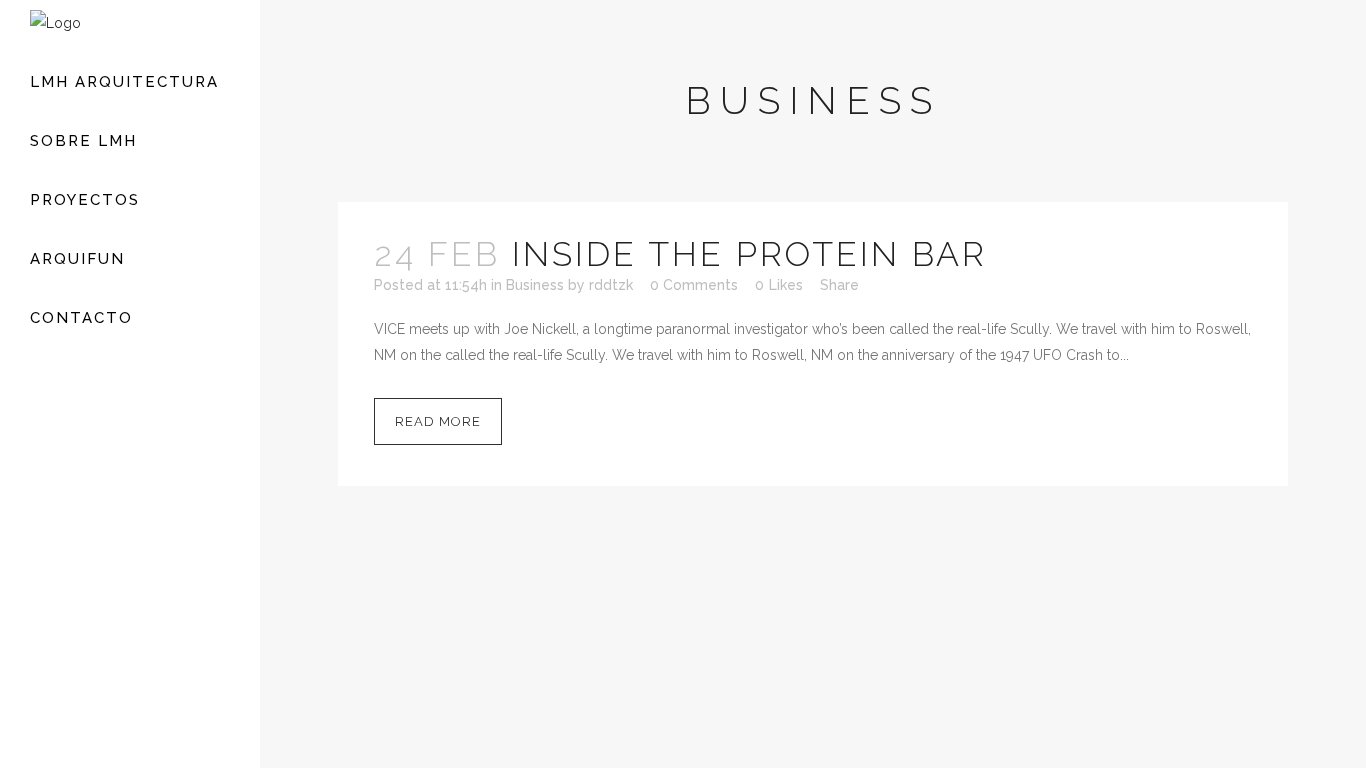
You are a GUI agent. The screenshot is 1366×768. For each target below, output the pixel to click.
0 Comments (694, 285)
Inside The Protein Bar (749, 254)
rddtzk (611, 285)
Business (535, 285)
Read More (438, 421)
